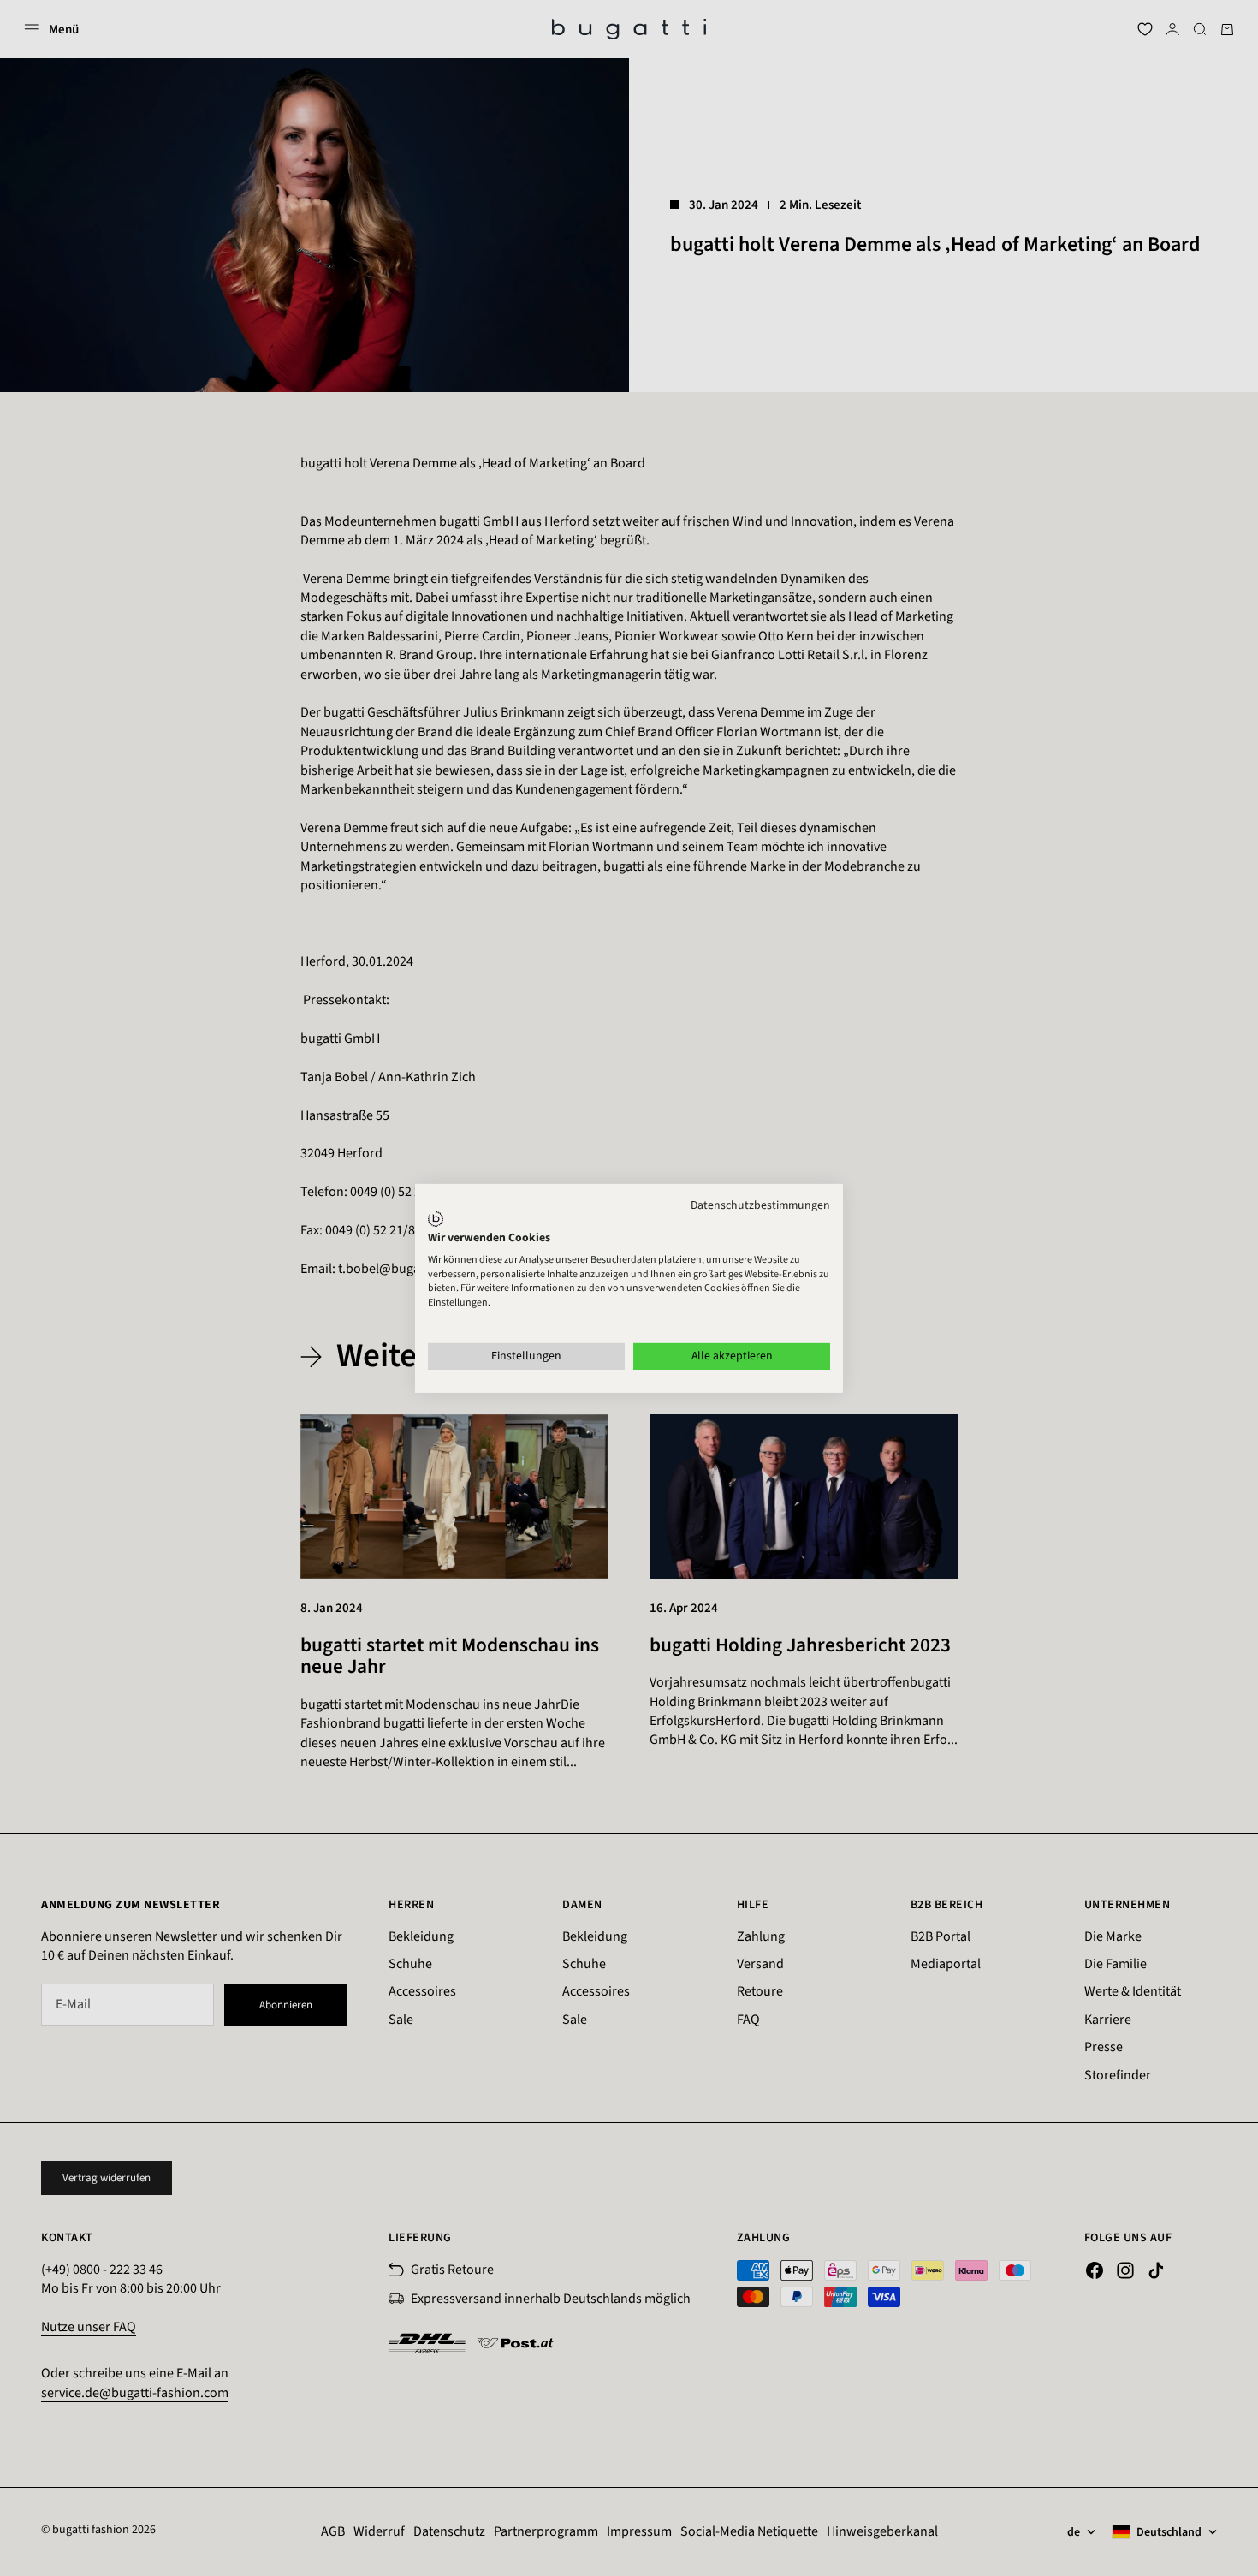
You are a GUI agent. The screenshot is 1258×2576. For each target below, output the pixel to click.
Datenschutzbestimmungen (760, 1205)
